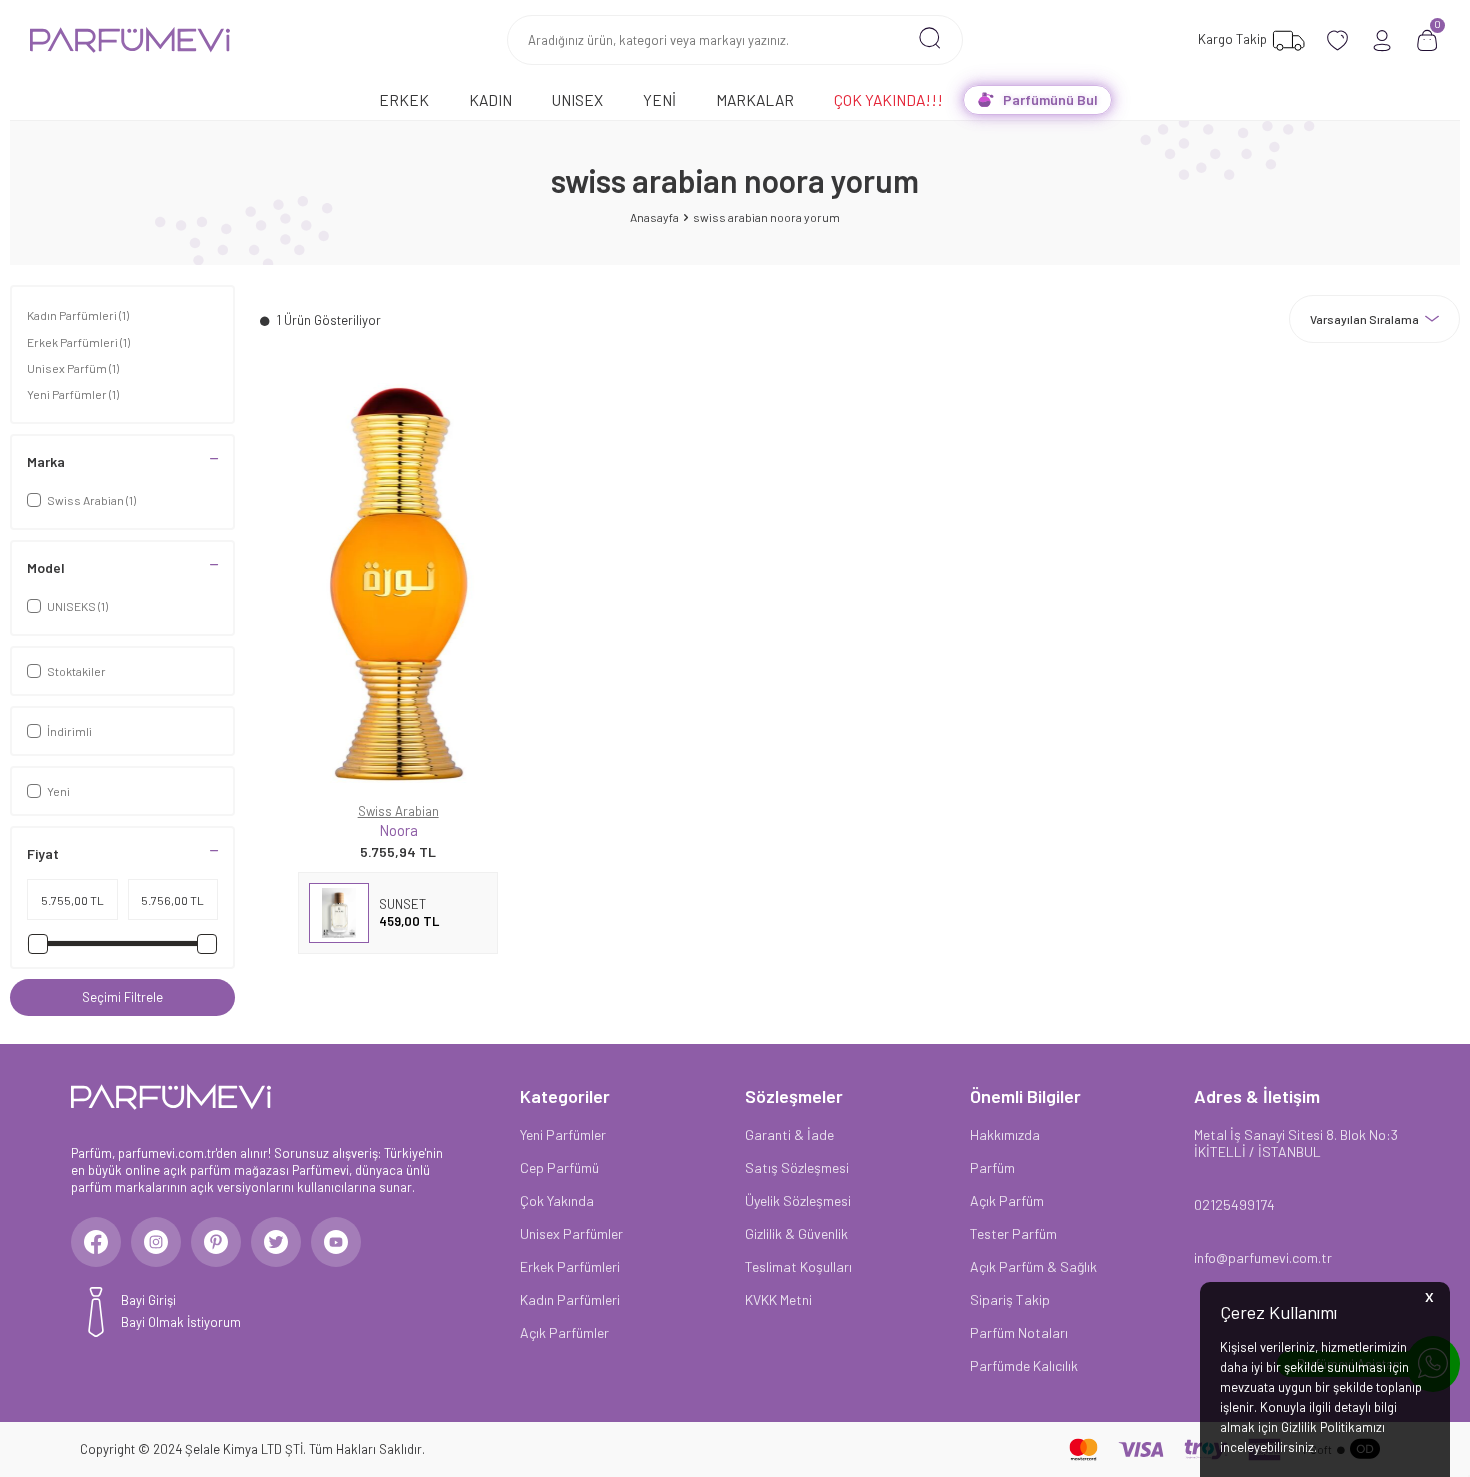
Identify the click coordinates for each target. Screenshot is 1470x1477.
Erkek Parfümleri (78, 342)
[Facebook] (96, 1242)
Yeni (659, 99)
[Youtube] (336, 1242)
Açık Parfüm (1007, 1200)
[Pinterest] (216, 1242)
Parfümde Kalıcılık (1024, 1365)
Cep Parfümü (559, 1167)
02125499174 (1234, 1204)
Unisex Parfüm (73, 368)
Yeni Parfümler (73, 394)
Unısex (577, 99)
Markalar (755, 99)
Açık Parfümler (564, 1332)
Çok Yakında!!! (888, 99)
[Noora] (398, 582)
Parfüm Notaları (1019, 1332)
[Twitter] (276, 1242)
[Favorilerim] (1337, 40)
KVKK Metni (778, 1299)
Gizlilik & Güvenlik (796, 1233)
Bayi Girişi (148, 1300)
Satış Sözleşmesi (797, 1167)
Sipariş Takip (1010, 1299)
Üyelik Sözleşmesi (798, 1200)
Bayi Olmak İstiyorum (181, 1322)
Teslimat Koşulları (798, 1266)
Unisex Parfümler (571, 1233)
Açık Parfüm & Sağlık (1033, 1266)
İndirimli (69, 731)
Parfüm (992, 1167)
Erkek (404, 99)
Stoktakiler (76, 671)
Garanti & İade (789, 1134)
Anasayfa (654, 217)
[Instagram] (156, 1242)
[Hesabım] (1382, 40)
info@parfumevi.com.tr (1263, 1257)
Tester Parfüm (1013, 1233)
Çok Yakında (557, 1200)
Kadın (490, 99)
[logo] (130, 40)
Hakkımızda (1005, 1134)
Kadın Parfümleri (78, 315)
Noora (398, 829)
